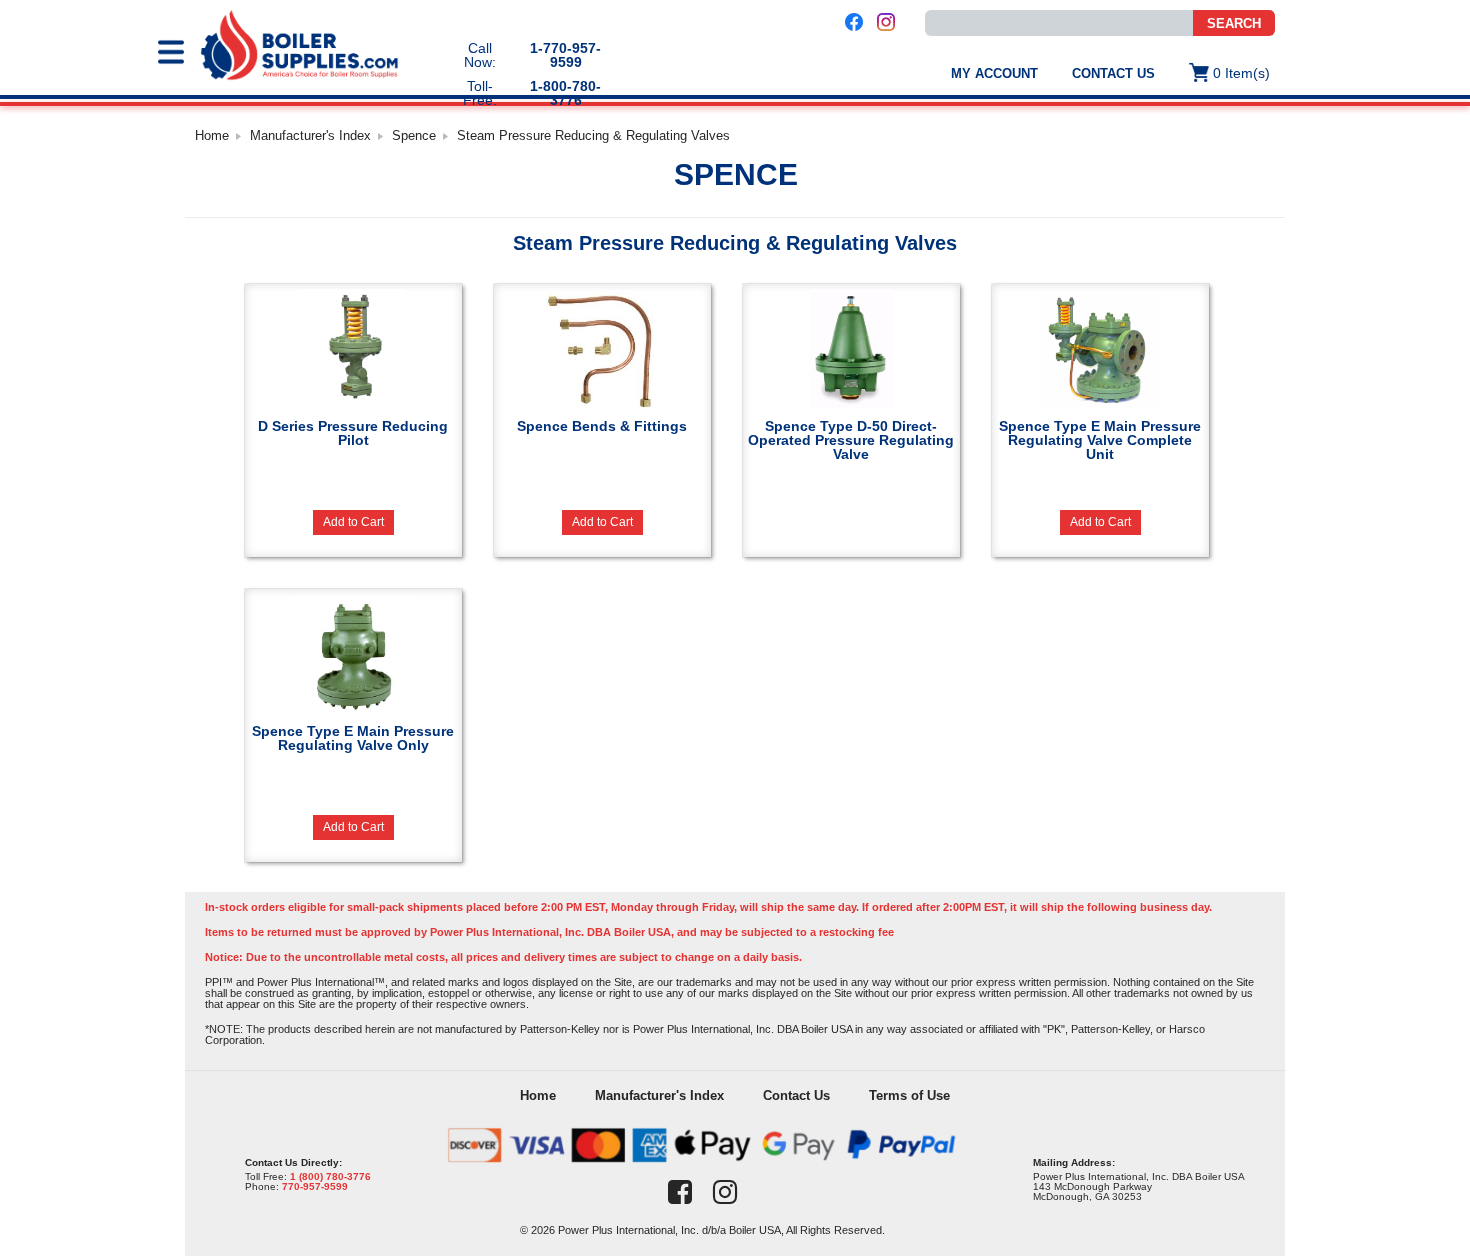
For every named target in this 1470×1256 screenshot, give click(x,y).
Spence (414, 135)
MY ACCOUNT (994, 73)
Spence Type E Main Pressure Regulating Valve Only (353, 737)
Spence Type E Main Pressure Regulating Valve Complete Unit (1100, 439)
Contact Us (1113, 73)
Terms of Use (909, 1095)
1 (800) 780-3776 (330, 1176)
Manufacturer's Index (310, 135)
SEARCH (1234, 23)
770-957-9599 (315, 1186)
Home (212, 135)
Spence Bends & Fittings (602, 425)
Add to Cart (353, 522)
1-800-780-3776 (565, 93)
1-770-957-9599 (565, 55)
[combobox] (1059, 23)
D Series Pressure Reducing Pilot (353, 432)
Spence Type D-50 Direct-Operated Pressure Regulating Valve (851, 439)
